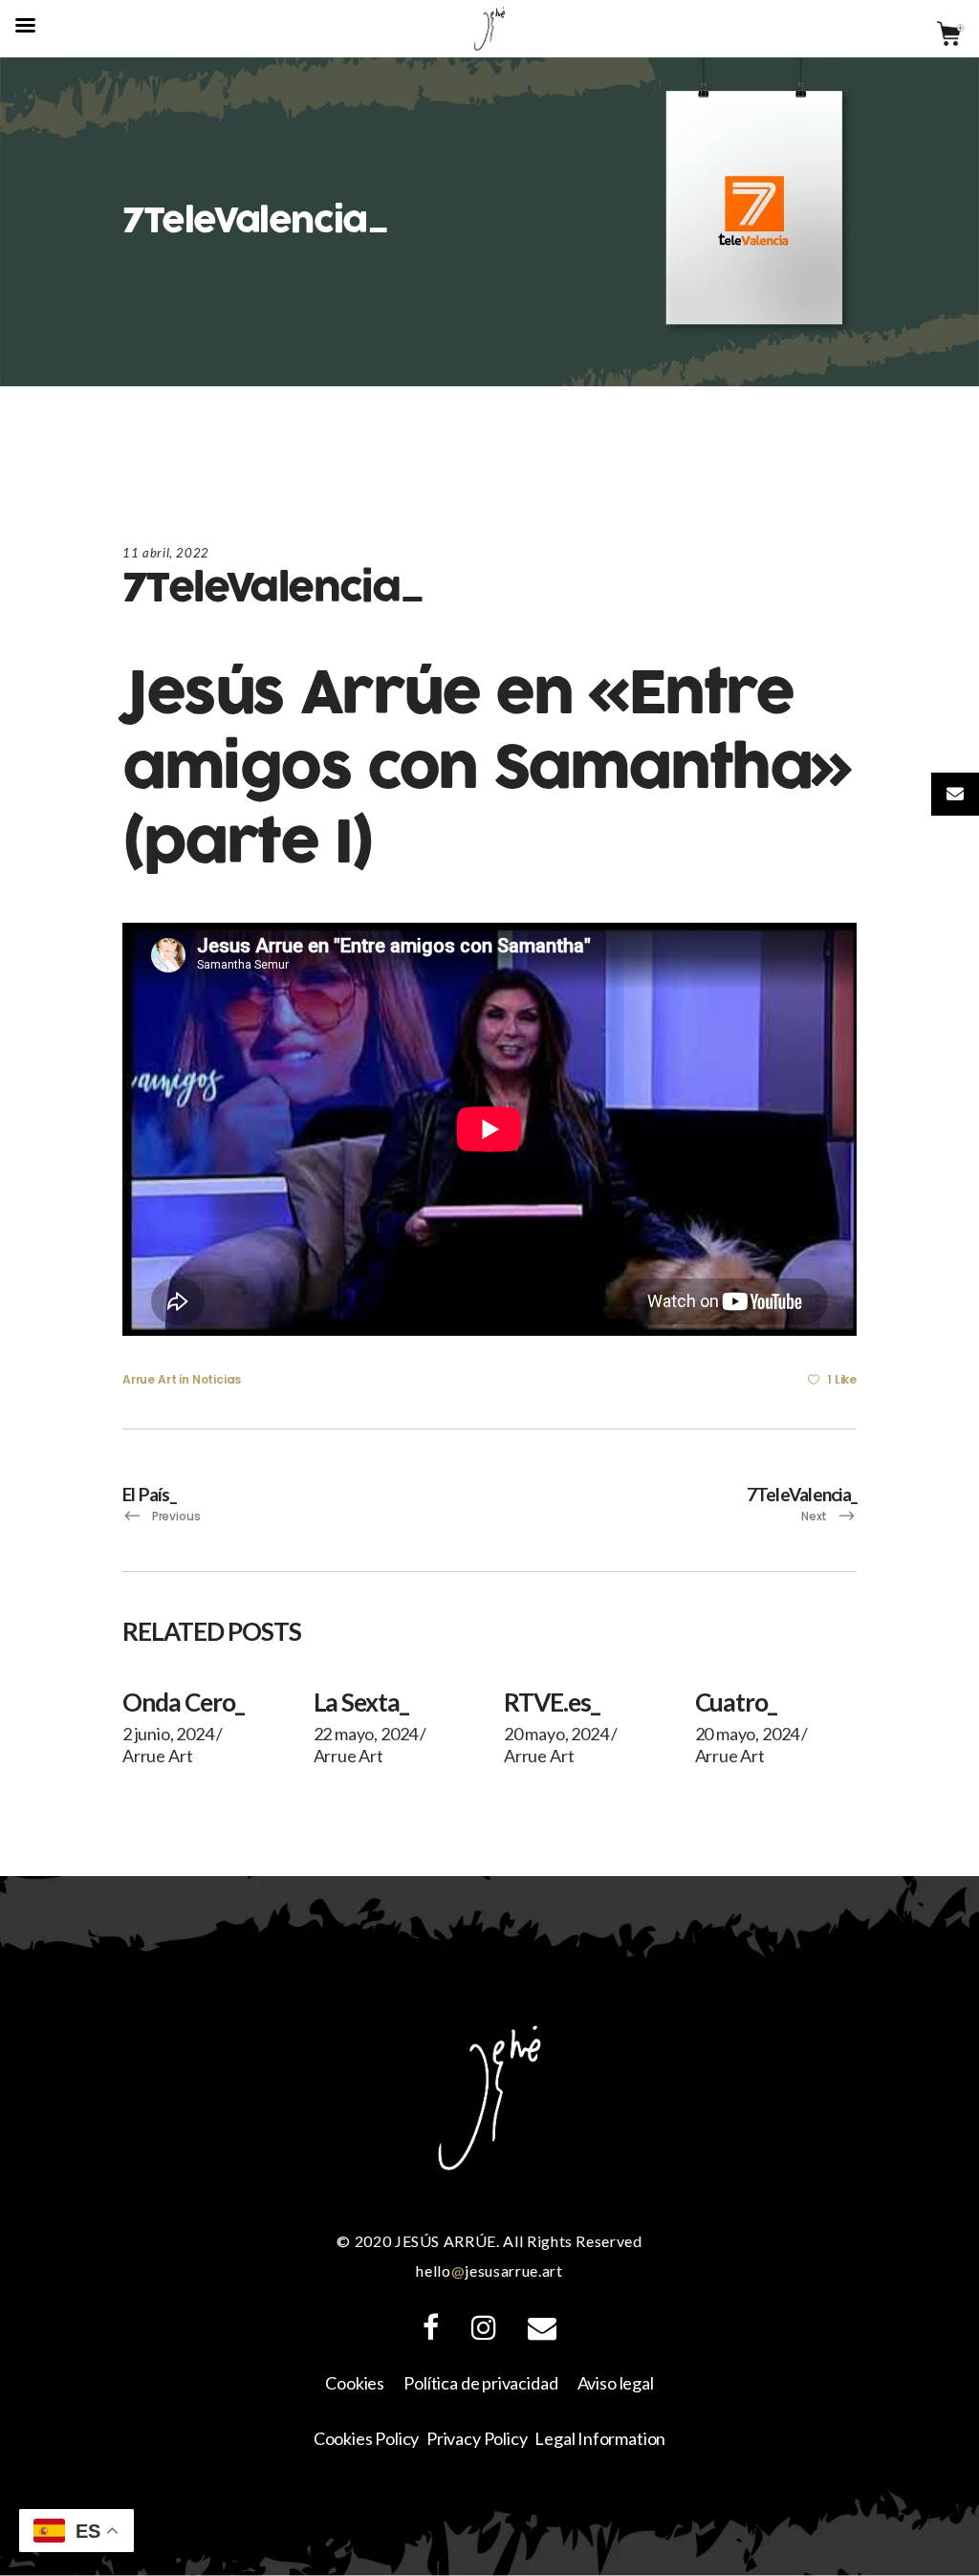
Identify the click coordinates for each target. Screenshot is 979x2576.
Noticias (217, 1379)
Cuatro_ (736, 1702)
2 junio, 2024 (168, 1734)
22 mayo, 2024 (366, 1734)
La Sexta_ (361, 1702)
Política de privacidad (480, 2383)
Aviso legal (616, 2383)
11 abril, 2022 (166, 553)
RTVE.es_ (552, 1702)
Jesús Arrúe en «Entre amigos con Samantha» (487, 731)
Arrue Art (149, 1379)
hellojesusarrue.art (489, 2270)
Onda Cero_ (183, 1702)
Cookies (355, 2383)
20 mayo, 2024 (556, 1734)
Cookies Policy (366, 2438)
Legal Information (600, 2438)
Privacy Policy (477, 2438)
